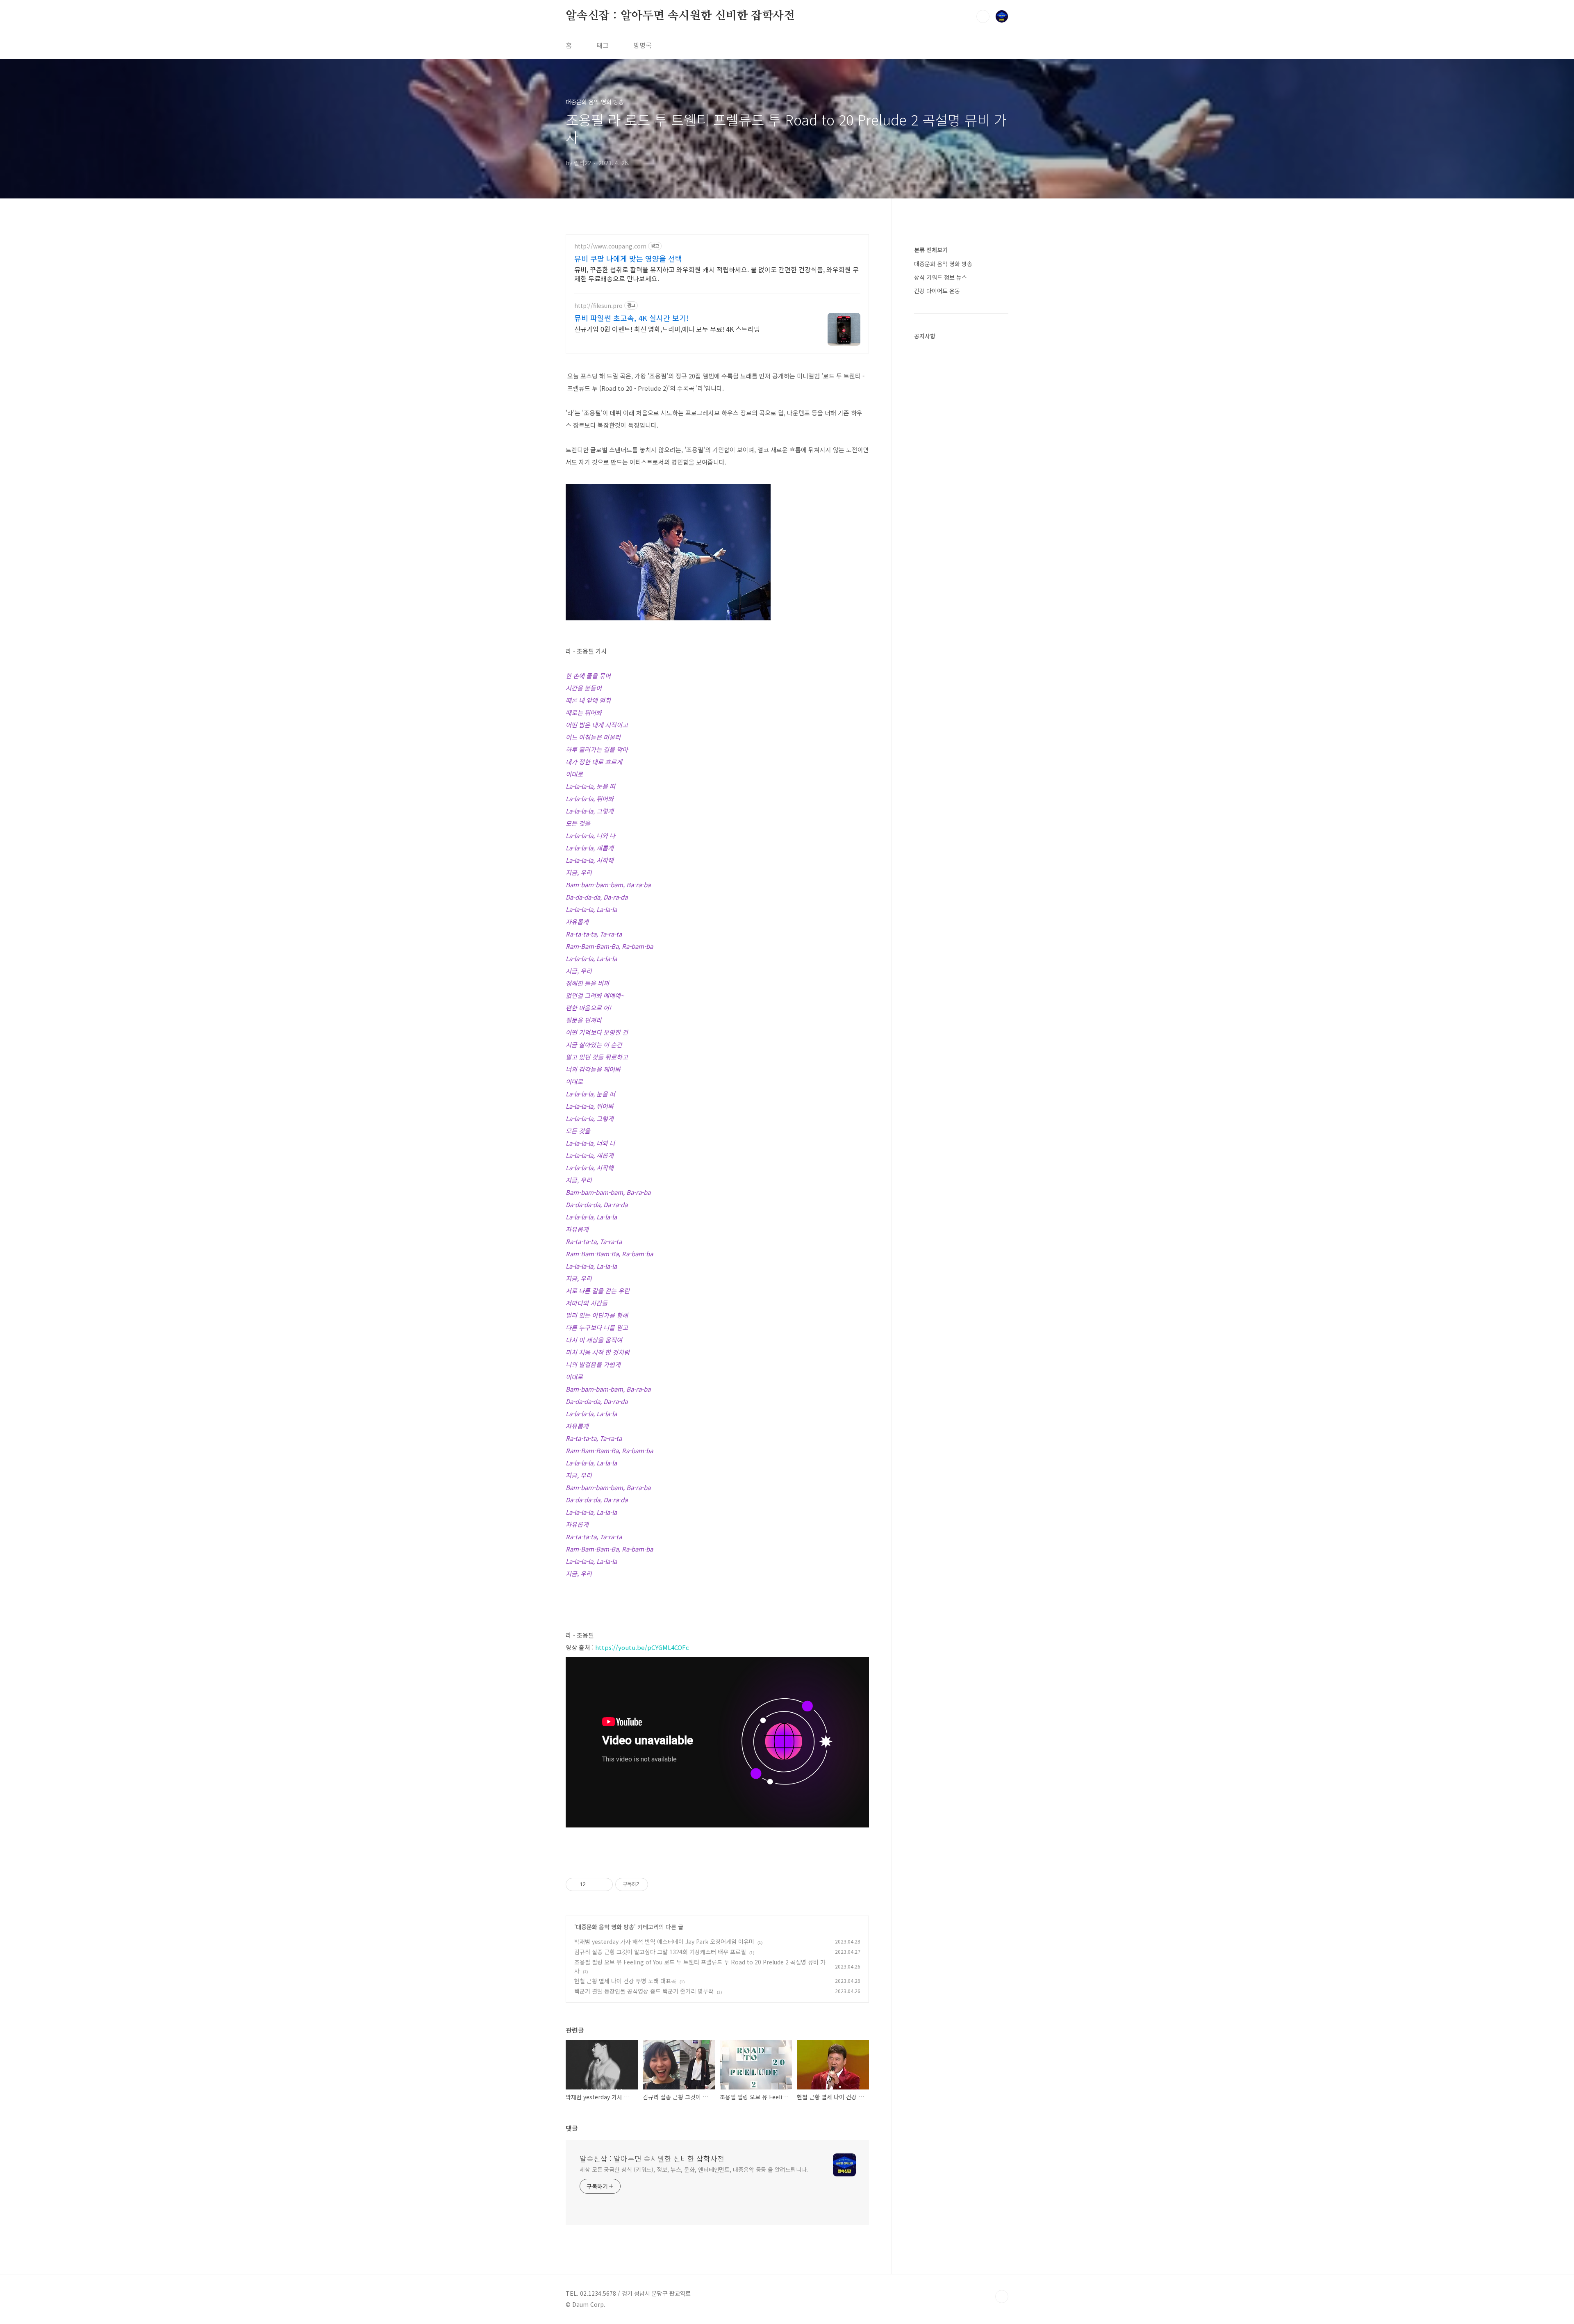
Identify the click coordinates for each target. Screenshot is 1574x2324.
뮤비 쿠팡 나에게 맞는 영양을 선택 (628, 258)
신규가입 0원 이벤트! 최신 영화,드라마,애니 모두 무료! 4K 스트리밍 (667, 329)
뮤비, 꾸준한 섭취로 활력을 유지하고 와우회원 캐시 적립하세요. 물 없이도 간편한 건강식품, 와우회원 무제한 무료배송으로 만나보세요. (716, 274)
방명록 (643, 45)
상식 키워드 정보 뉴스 (941, 277)
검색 (983, 16)
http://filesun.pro (598, 306)
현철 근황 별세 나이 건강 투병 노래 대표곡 (625, 1981)
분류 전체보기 (931, 250)
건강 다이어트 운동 (937, 291)
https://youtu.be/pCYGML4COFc (642, 1647)
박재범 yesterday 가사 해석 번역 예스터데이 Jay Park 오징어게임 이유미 (664, 1941)
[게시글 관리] (604, 1884)
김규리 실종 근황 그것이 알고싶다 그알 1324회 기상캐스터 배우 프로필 (660, 1952)
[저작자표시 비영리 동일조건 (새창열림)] (659, 1884)
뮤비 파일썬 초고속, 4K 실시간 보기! (631, 318)
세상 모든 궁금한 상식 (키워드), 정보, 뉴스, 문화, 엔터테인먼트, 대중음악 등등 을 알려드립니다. (694, 2169)
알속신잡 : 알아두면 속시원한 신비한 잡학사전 (680, 16)
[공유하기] (593, 1884)
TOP (1002, 2297)
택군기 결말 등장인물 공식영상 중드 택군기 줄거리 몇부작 (644, 1991)
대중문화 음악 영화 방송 (605, 1927)
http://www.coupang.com (610, 246)
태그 (603, 45)
